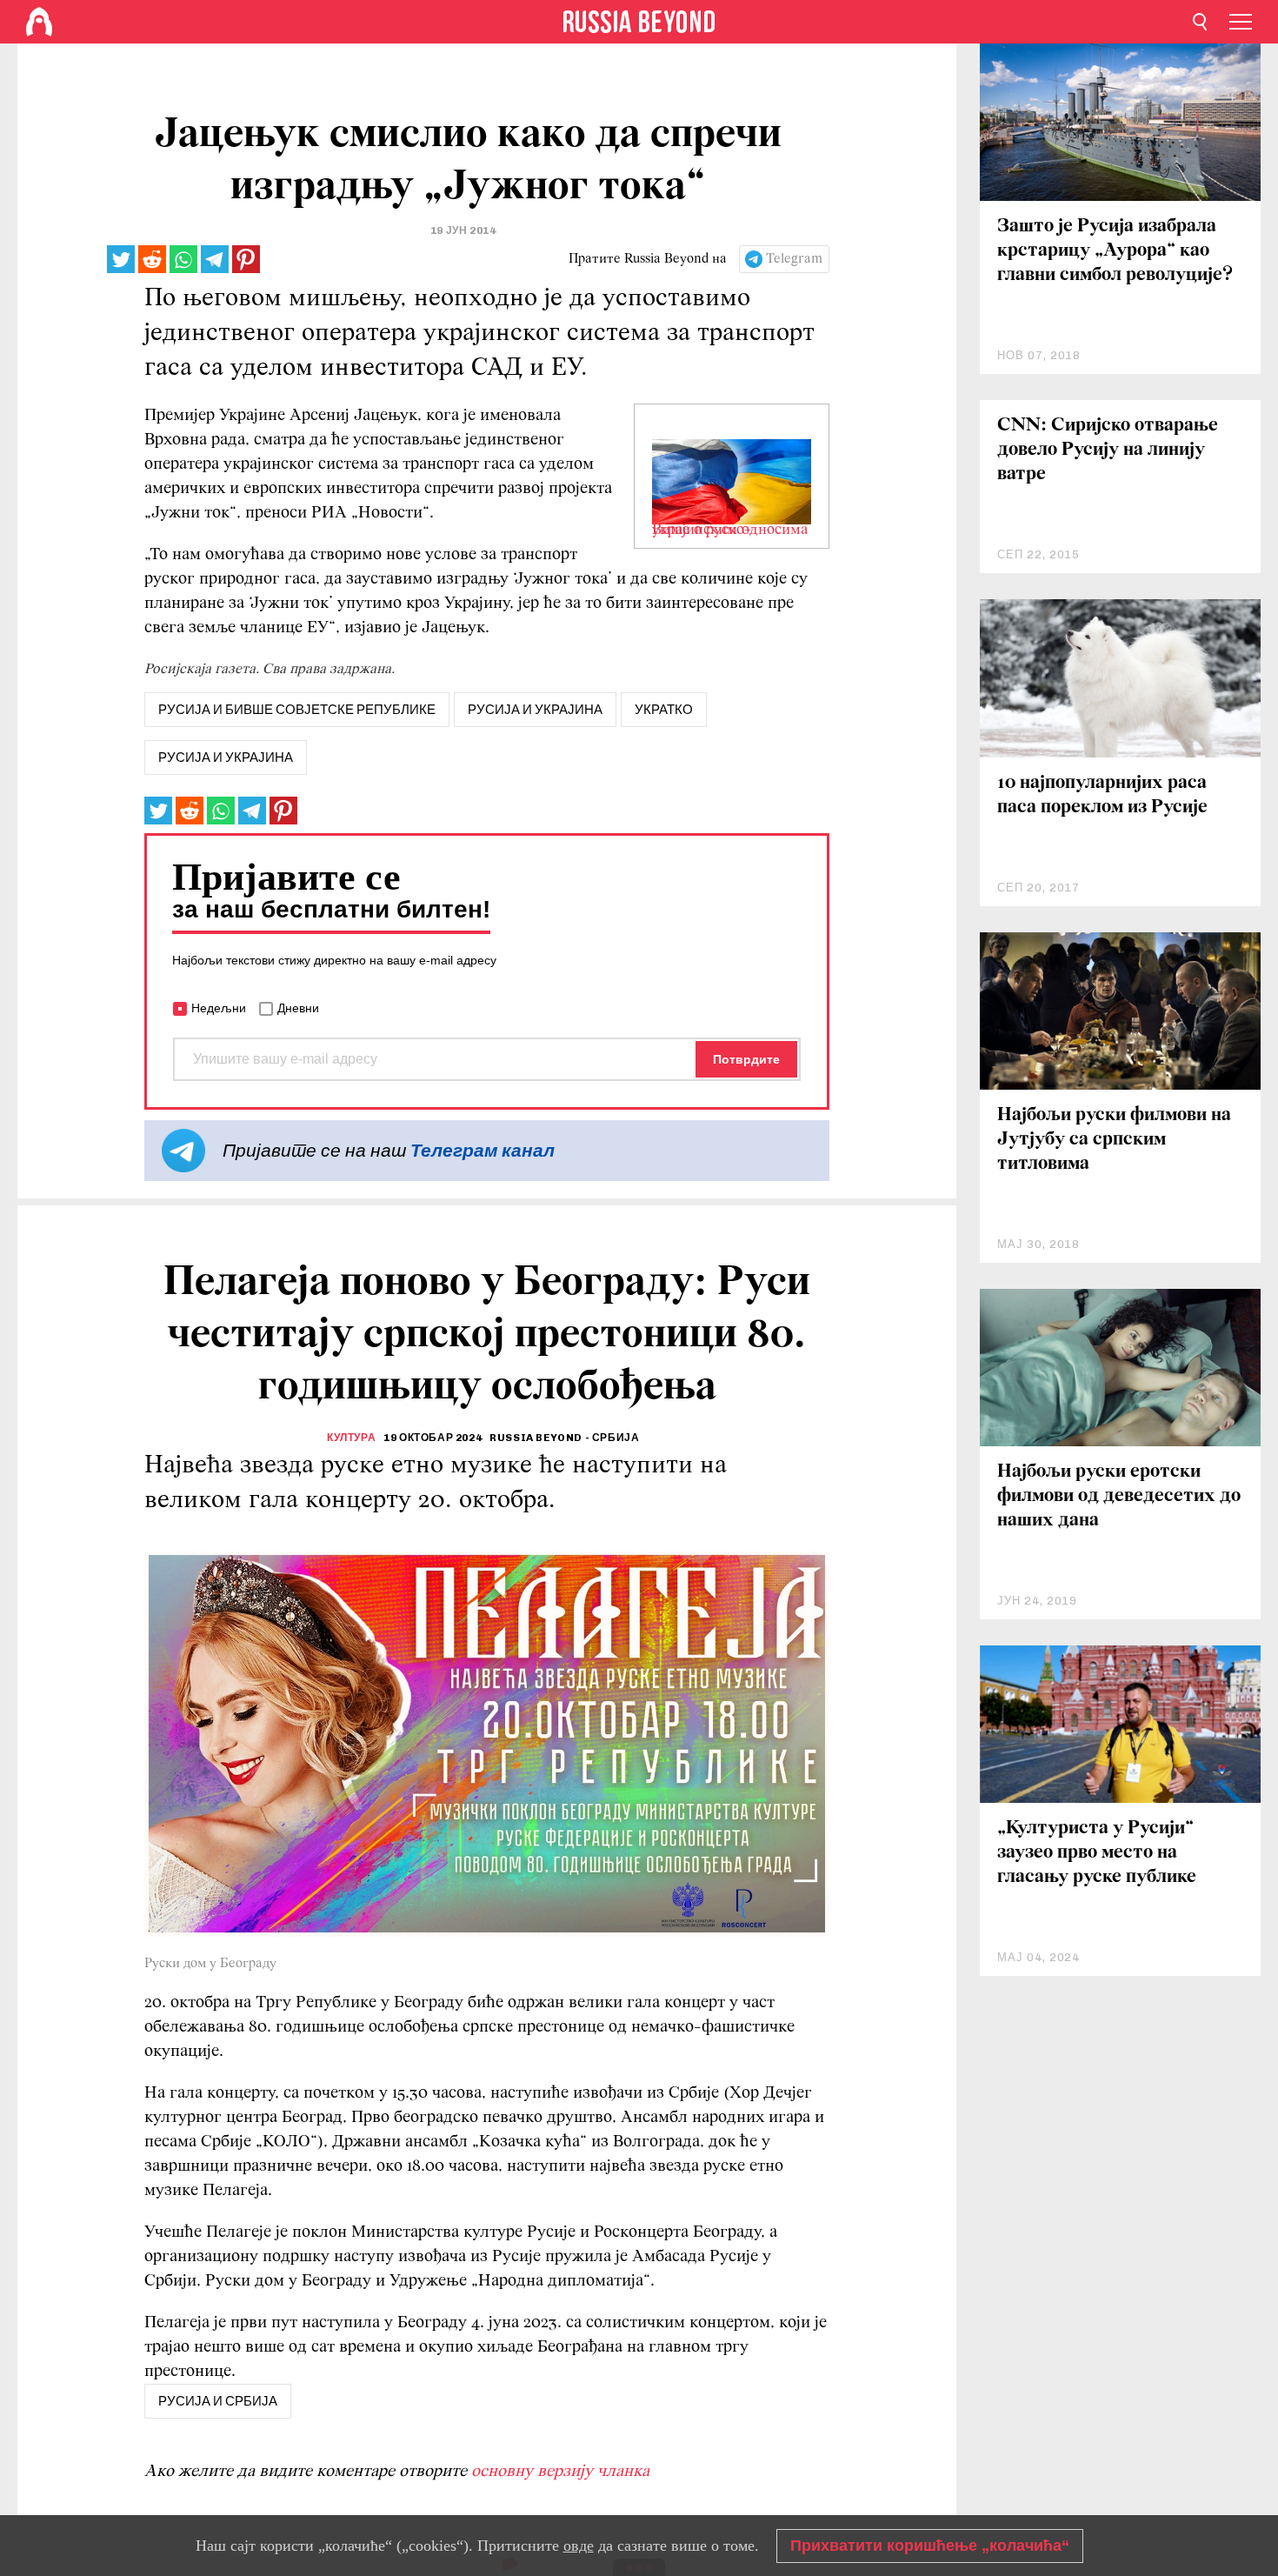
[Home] (39, 22)
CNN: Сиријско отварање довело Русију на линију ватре (1108, 450)
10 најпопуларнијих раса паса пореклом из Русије (1102, 795)
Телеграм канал (483, 1150)
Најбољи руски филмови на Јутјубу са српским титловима (1114, 1140)
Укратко (664, 710)
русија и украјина (535, 710)
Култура (351, 1438)
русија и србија (218, 2401)
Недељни (219, 1008)
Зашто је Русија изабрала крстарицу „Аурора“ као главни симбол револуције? (1115, 251)
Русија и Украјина (226, 757)
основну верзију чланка (560, 2472)
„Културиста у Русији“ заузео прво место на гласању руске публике (1097, 1853)
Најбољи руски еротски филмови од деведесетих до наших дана (1119, 1496)
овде (579, 2546)
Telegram (794, 259)
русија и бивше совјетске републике (297, 710)
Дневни (298, 1008)
